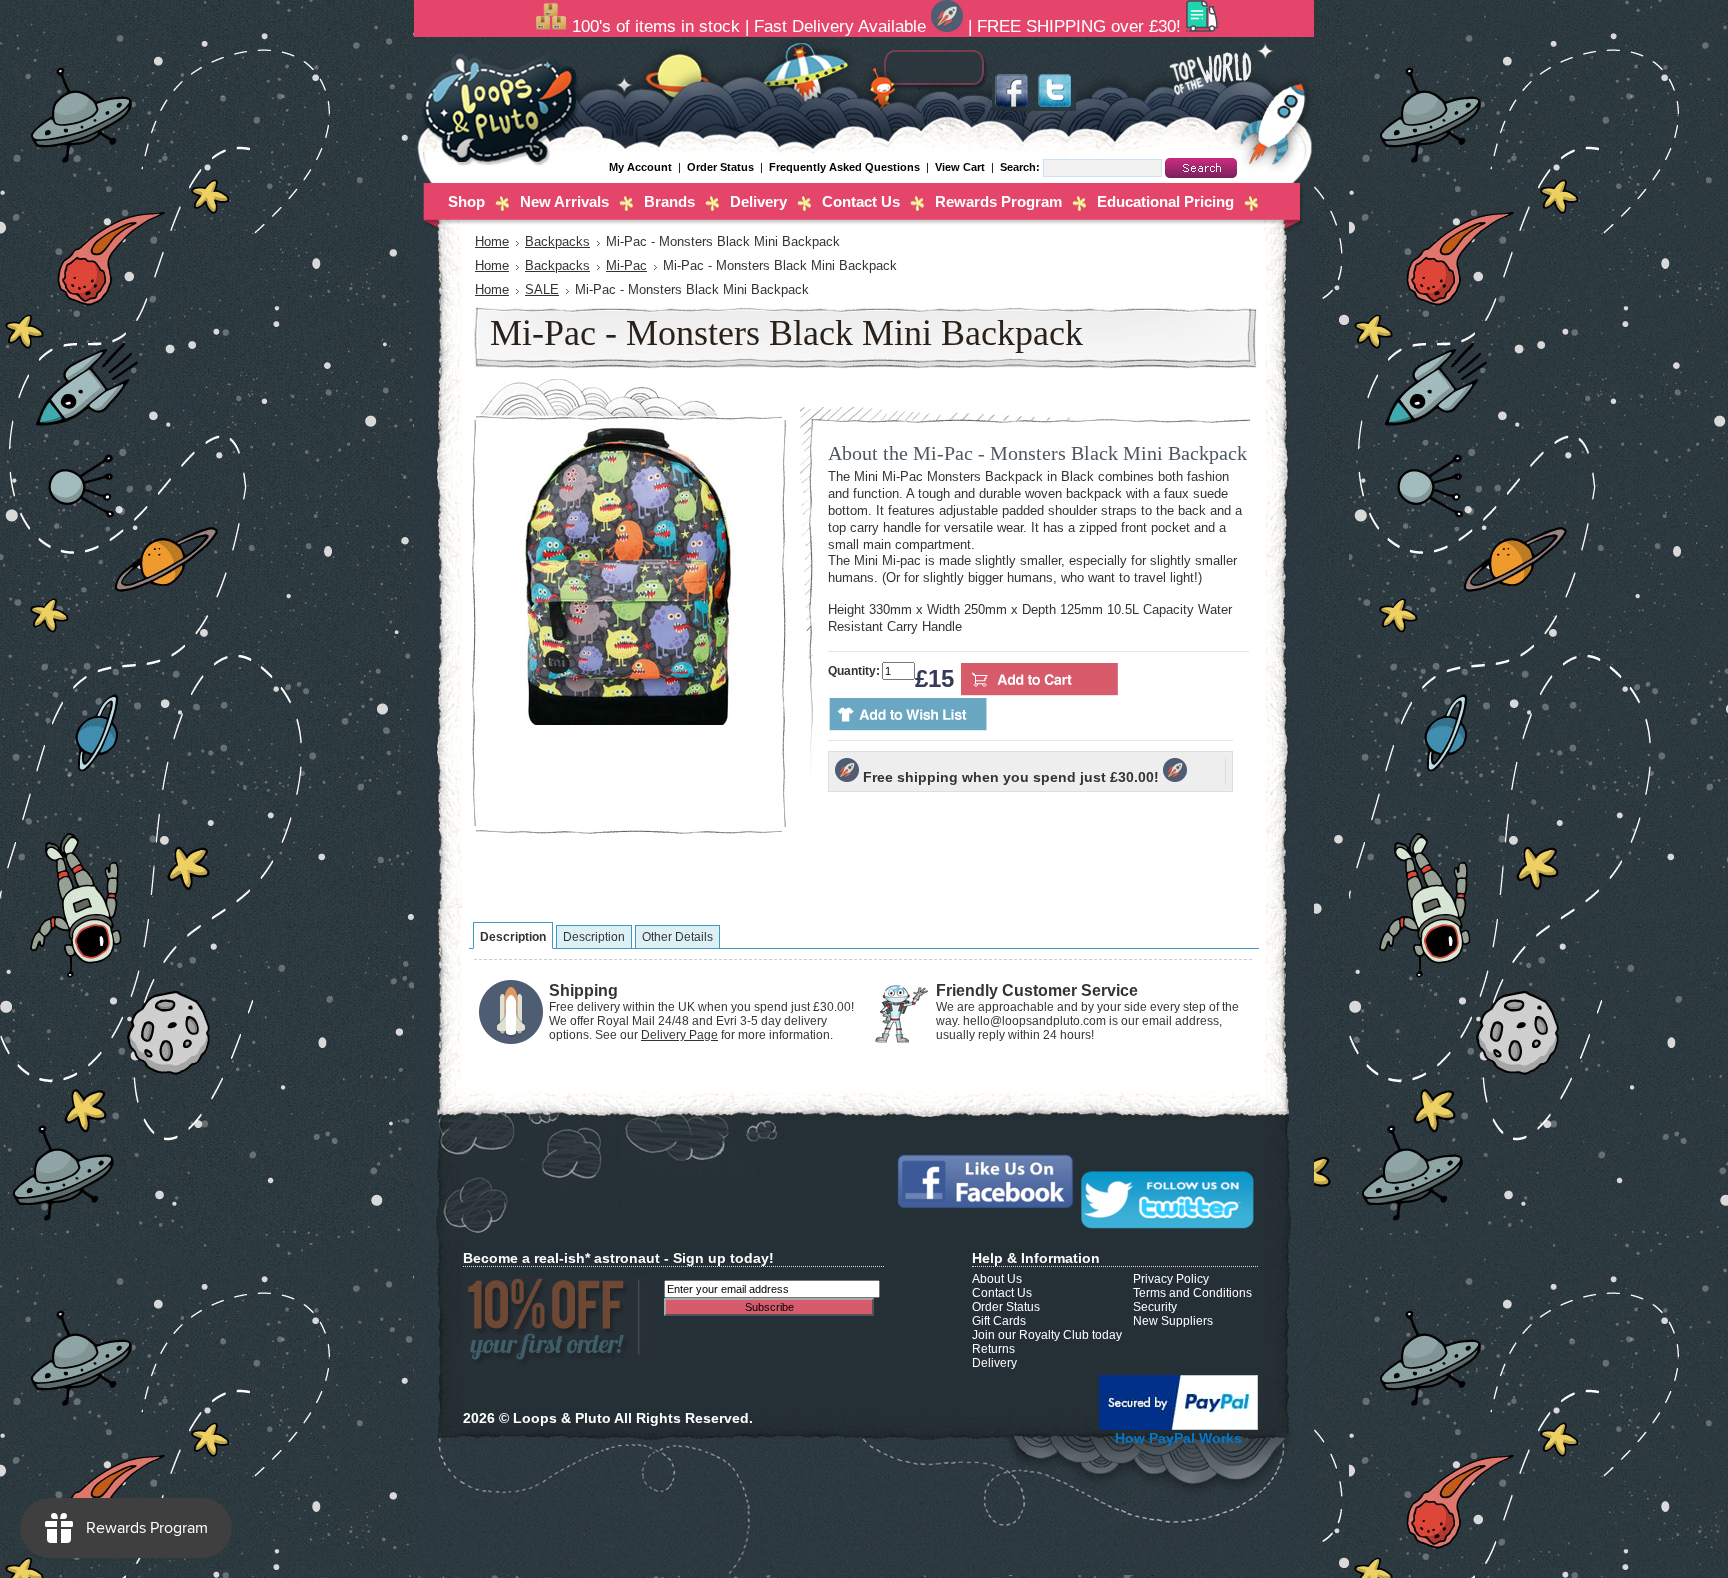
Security (1155, 1307)
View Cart (961, 167)
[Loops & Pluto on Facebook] (1012, 107)
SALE (542, 290)
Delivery (758, 201)
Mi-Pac (626, 266)
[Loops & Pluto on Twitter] (1054, 107)
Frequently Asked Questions (844, 167)
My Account (640, 167)
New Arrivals (564, 201)
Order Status (720, 167)
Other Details (677, 937)
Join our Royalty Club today (1047, 1335)
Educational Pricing (1165, 201)
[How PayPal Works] (1178, 1426)
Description (513, 937)
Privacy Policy (1171, 1279)
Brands (669, 201)
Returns (993, 1349)
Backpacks (557, 242)
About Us (997, 1279)
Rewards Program (998, 201)
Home (492, 242)
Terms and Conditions (1192, 1293)
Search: (1021, 167)
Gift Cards (999, 1321)
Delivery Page (679, 1035)
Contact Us (861, 201)
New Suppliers (1173, 1321)
